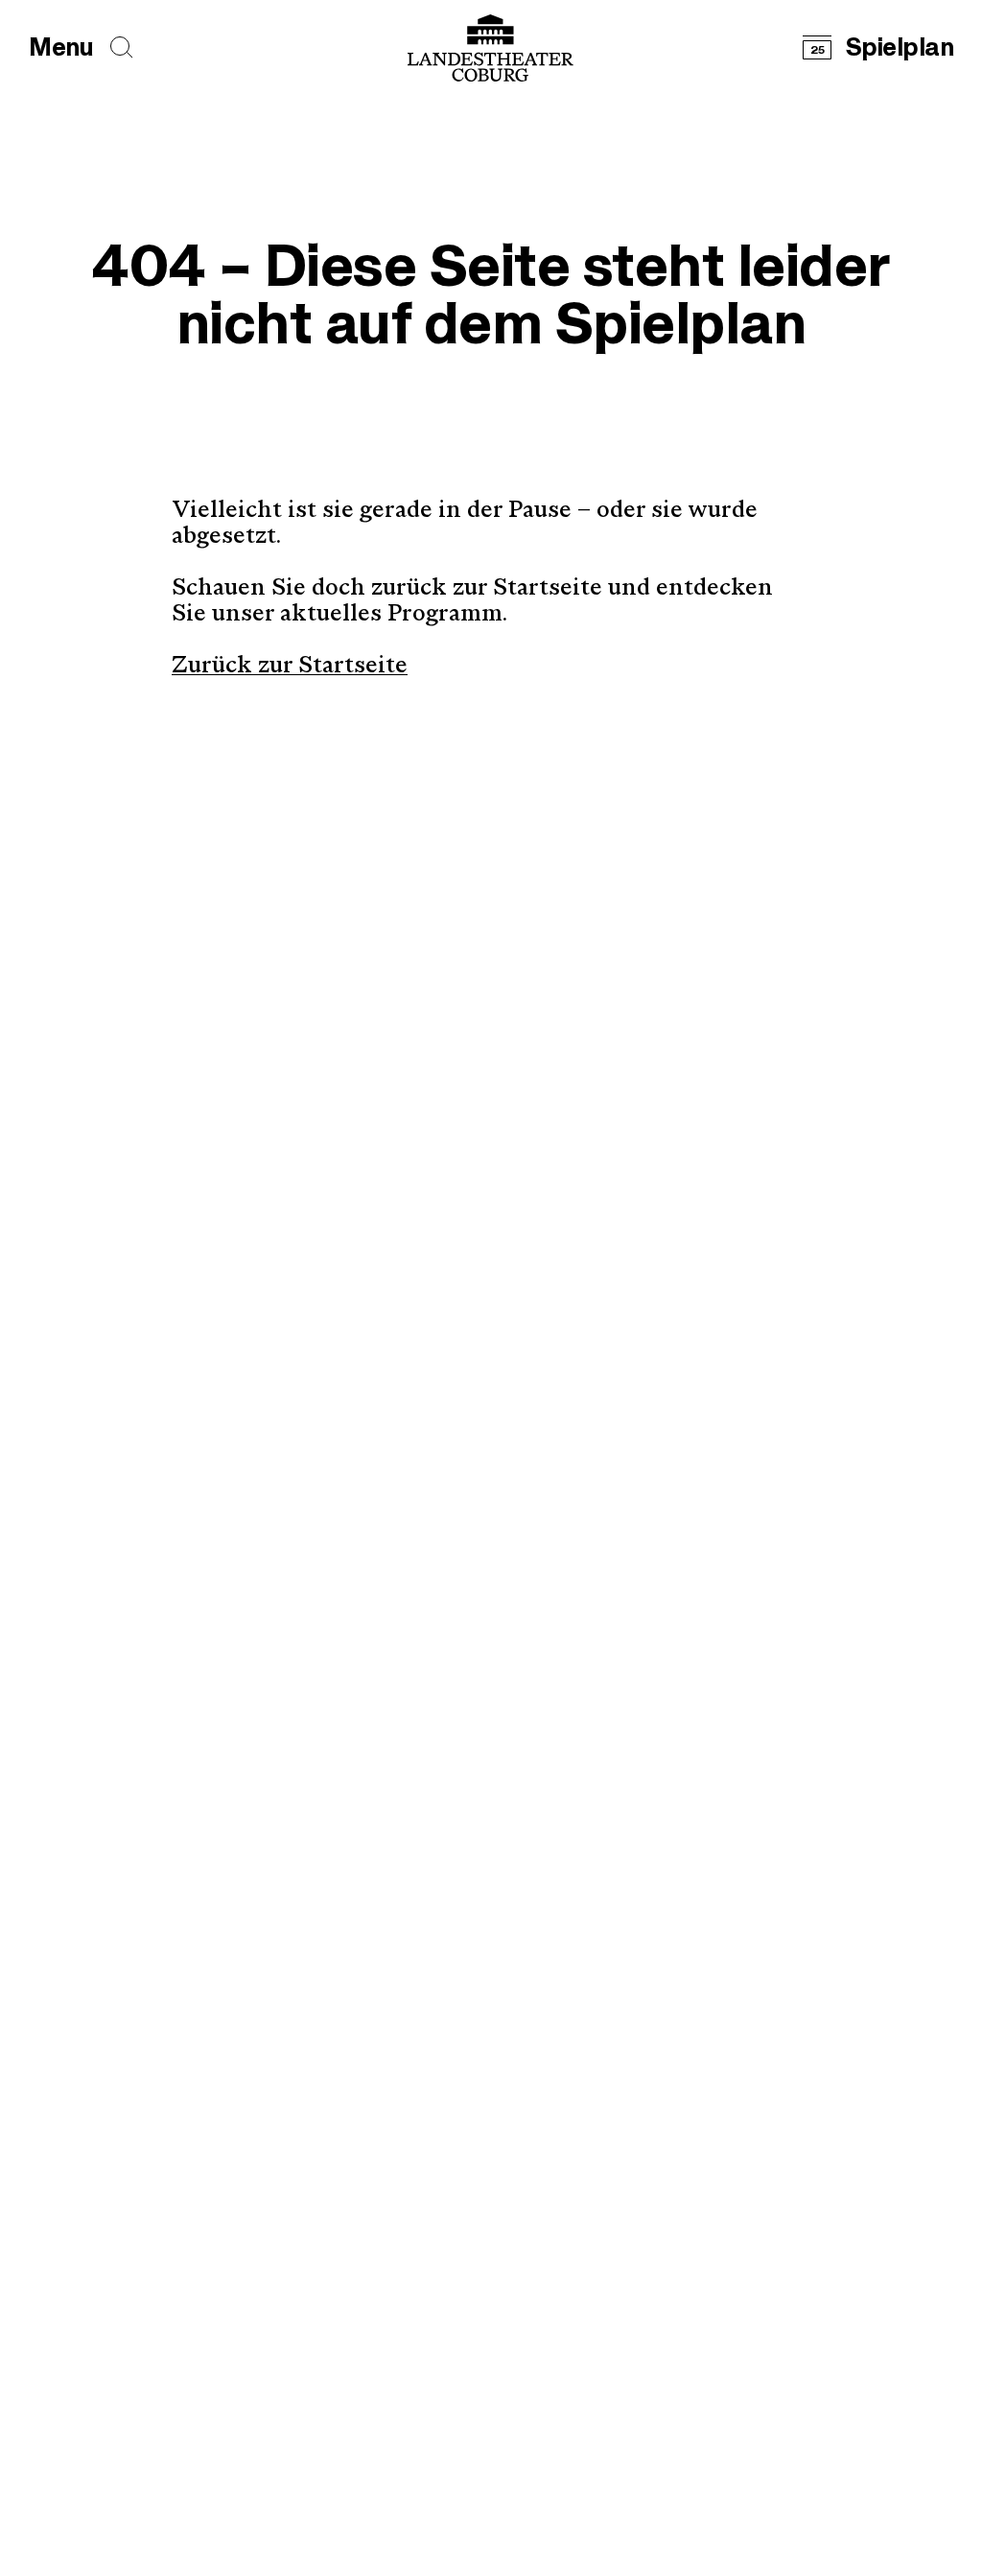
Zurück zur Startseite (290, 667)
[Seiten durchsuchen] (122, 47)
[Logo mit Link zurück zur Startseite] (491, 48)
